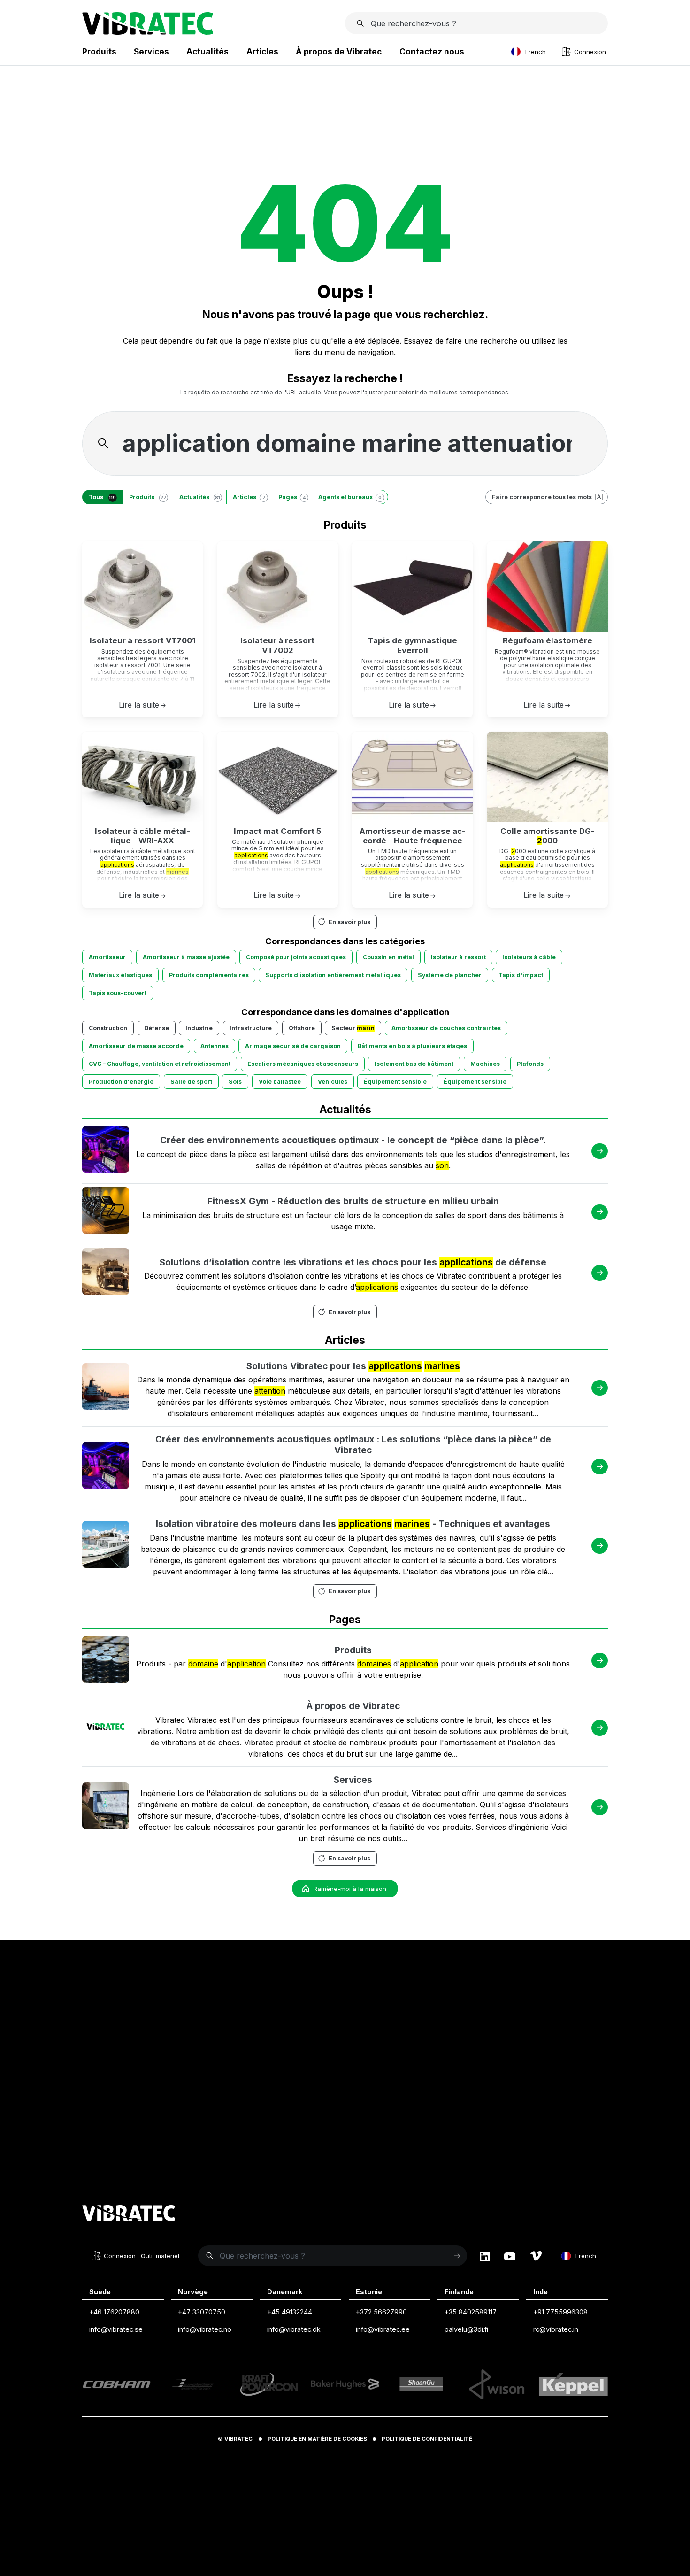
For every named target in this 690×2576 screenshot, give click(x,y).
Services (353, 1780)
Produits (353, 1650)
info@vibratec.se (116, 2329)
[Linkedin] (485, 2256)
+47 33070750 (202, 2312)
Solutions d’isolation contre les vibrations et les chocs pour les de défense (353, 1262)
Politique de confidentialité (427, 2439)
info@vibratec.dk (294, 2329)
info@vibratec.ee (383, 2329)
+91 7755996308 (560, 2312)
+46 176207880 (114, 2312)
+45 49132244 (290, 2312)
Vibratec (238, 2439)
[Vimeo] (536, 2256)
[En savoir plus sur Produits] (106, 1661)
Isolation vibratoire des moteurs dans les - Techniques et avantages (353, 1524)
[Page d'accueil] (148, 32)
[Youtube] (510, 2256)
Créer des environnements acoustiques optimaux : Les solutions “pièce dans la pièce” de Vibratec (353, 1445)
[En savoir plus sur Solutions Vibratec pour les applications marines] (106, 1388)
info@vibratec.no (205, 2329)
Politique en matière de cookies (317, 2439)
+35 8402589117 (471, 2312)
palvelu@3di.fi (466, 2329)
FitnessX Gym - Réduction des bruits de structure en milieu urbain (353, 1201)
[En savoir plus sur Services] (106, 1807)
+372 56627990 (381, 2312)
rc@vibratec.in (556, 2329)
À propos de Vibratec (353, 1706)
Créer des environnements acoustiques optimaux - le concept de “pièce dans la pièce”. (353, 1140)
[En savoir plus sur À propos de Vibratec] (106, 1728)
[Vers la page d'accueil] (129, 2214)
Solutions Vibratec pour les (353, 1366)
